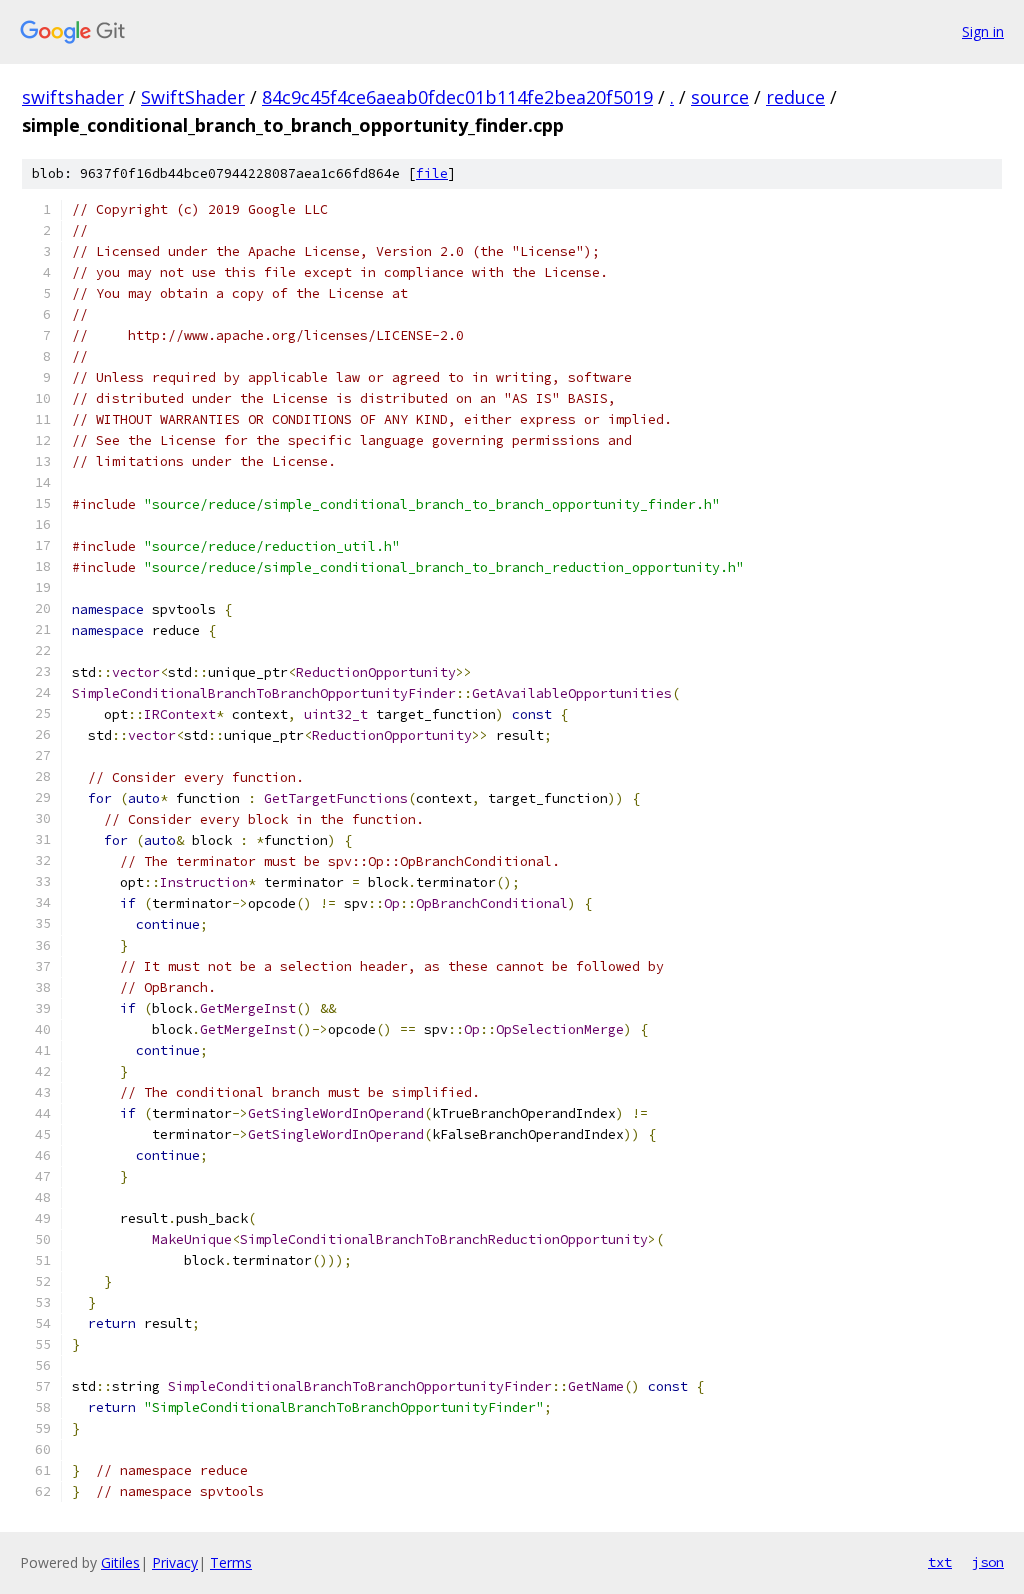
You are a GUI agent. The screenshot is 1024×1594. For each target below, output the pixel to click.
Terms (231, 1562)
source (720, 97)
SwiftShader (193, 97)
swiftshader (73, 97)
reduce (795, 97)
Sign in (983, 31)
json (988, 1562)
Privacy (175, 1562)
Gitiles (120, 1562)
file (432, 173)
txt (940, 1562)
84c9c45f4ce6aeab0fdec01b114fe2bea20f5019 (457, 97)
